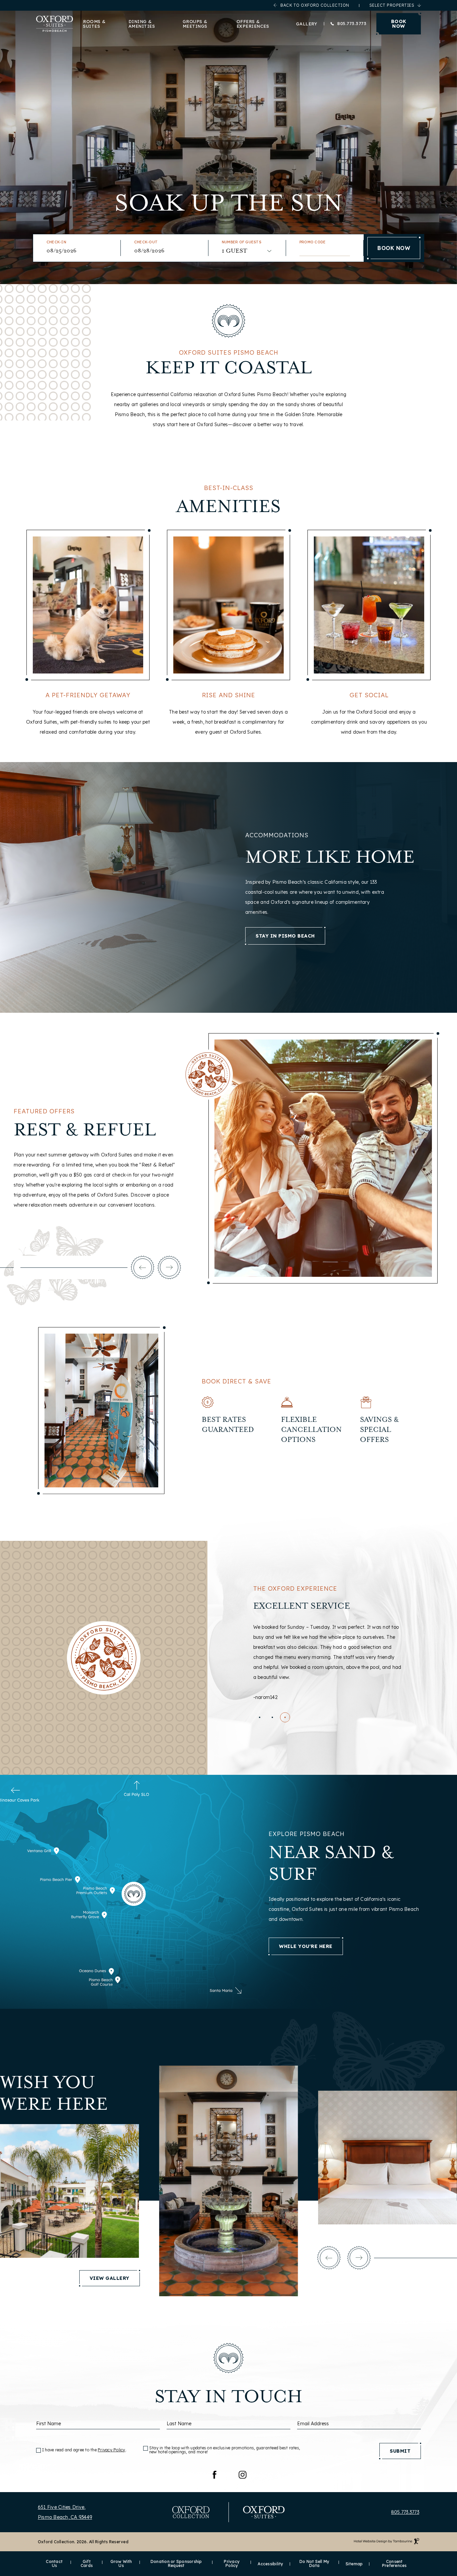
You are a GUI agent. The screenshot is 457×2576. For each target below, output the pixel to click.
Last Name (179, 2424)
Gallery (307, 24)
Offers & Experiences (253, 24)
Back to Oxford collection (315, 5)
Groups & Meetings (195, 24)
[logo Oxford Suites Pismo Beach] (55, 24)
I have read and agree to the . (84, 2450)
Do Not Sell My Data (314, 2564)
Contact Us (54, 2564)
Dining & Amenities (142, 24)
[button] (143, 1267)
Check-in (56, 242)
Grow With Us (121, 2564)
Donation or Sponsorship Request (174, 2564)
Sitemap (354, 2564)
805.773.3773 (352, 24)
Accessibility (270, 2564)
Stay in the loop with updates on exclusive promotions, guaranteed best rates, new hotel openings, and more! (225, 2450)
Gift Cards (85, 2564)
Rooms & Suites (94, 24)
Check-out (146, 242)
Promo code (313, 242)
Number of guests (242, 242)
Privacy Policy (112, 2450)
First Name (49, 2424)
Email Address (313, 2424)
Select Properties (392, 5)
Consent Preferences (394, 2564)
